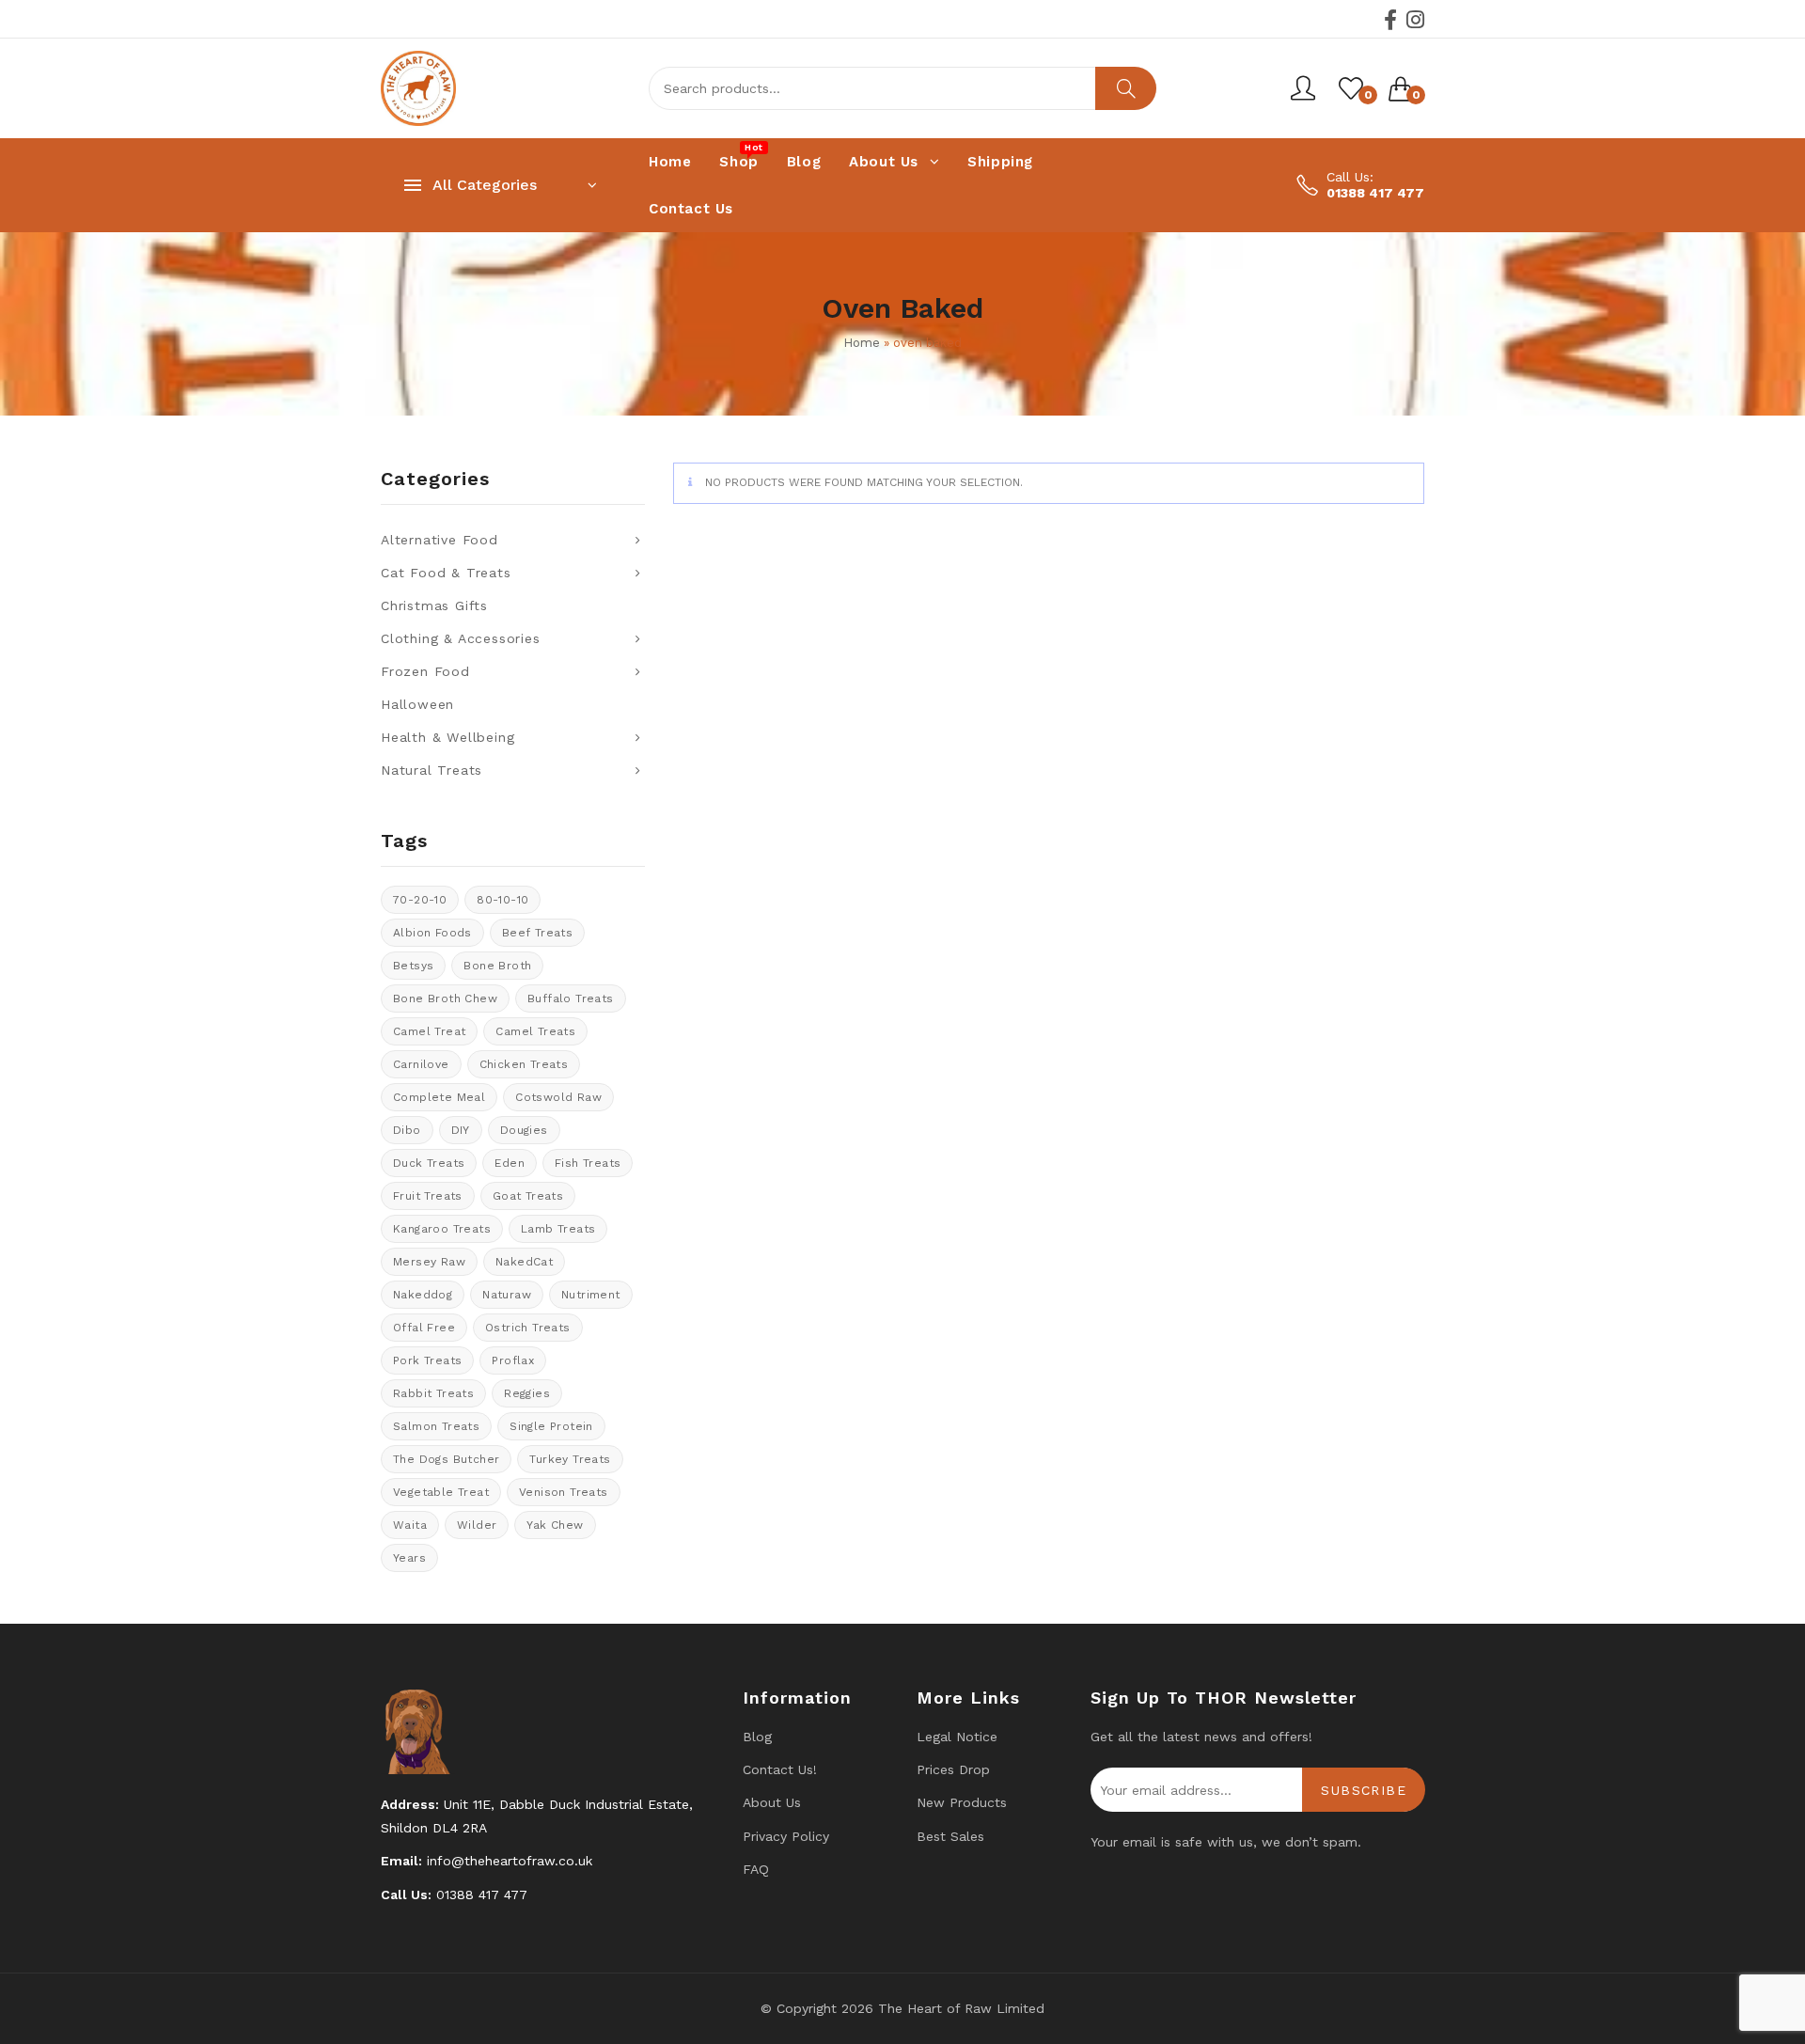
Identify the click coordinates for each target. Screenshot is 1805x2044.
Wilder (477, 1525)
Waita (410, 1525)
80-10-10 (502, 900)
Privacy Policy (786, 1836)
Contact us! (780, 1769)
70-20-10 (420, 900)
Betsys (413, 966)
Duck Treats (429, 1163)
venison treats (564, 1492)
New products (962, 1802)
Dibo (407, 1130)
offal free (424, 1328)
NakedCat (524, 1262)
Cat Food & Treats (446, 573)
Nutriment (591, 1295)
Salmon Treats (436, 1426)
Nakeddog (423, 1295)
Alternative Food (439, 540)
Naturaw (507, 1295)
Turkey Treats (570, 1459)
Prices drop (953, 1769)
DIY (461, 1130)
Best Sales (950, 1836)
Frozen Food (425, 671)
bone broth (497, 966)
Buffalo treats (571, 998)
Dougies (524, 1130)
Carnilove (421, 1064)
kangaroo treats (442, 1229)
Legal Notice (957, 1737)
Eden (510, 1163)
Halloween (417, 704)
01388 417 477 (1375, 193)
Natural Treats (432, 770)
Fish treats (588, 1163)
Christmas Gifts (434, 605)
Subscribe (1364, 1790)
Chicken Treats (524, 1064)
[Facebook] (1390, 20)
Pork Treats (427, 1360)
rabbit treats (433, 1393)
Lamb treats (558, 1229)
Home (862, 343)
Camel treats (535, 1031)
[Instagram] (1415, 20)
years (409, 1558)
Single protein (551, 1426)
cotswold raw (558, 1097)
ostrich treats (528, 1328)
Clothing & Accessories (461, 638)
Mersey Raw (429, 1262)
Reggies (527, 1393)
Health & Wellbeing (447, 737)
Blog (757, 1737)
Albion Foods (432, 933)
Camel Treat (429, 1031)
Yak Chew (555, 1525)
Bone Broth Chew (445, 998)
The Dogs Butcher (446, 1459)
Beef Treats (537, 933)
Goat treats (528, 1196)
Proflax (513, 1360)
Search (1126, 88)
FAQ (756, 1869)
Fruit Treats (428, 1196)
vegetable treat (441, 1492)
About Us (772, 1802)
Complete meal (439, 1097)
